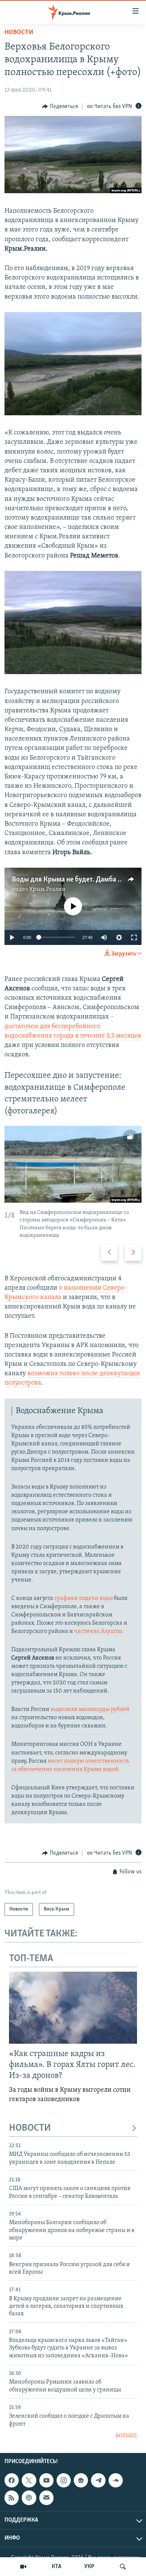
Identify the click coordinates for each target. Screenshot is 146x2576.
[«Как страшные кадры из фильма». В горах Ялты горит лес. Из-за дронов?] (73, 2008)
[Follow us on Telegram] (98, 2480)
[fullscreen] (134, 937)
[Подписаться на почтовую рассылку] (46, 2498)
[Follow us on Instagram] (64, 2480)
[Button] (60, 107)
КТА (57, 2567)
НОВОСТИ (30, 2128)
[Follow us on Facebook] (12, 2480)
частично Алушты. (99, 1631)
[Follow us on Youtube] (46, 2480)
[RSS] (12, 2498)
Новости (19, 33)
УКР (89, 2567)
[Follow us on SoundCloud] (116, 2480)
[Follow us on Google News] (81, 2480)
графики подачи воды (83, 1598)
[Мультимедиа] (23, 2567)
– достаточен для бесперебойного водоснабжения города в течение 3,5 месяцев (73, 1026)
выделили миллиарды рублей (90, 1709)
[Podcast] (29, 2498)
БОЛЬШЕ (126, 2436)
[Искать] (123, 2567)
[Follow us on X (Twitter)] (29, 2480)
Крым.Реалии (47, 889)
